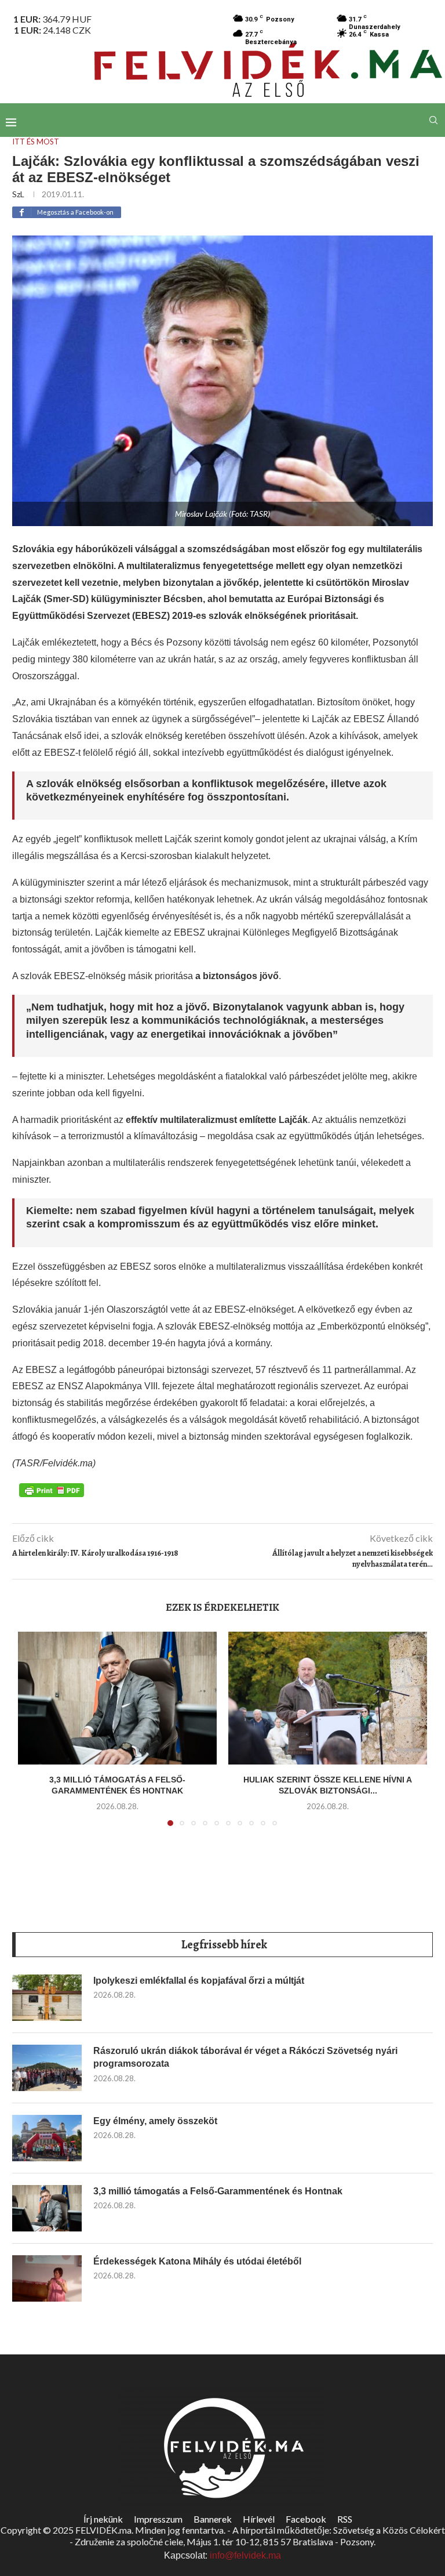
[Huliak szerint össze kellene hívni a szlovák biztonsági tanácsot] (328, 1698)
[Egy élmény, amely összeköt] (47, 2138)
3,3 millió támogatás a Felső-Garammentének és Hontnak (218, 2191)
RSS (345, 2519)
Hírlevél (259, 2519)
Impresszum (158, 2519)
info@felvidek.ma (245, 2555)
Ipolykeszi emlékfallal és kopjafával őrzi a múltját (199, 1981)
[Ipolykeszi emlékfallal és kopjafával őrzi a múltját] (47, 1998)
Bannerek (213, 2519)
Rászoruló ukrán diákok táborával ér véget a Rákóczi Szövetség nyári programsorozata (245, 2057)
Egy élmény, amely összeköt (155, 2121)
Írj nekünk (103, 2519)
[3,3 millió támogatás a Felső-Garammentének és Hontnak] (117, 1698)
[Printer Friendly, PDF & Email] (52, 1489)
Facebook (306, 2519)
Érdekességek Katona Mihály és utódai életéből (197, 2261)
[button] (34, 1736)
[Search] (433, 120)
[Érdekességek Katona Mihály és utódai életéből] (47, 2278)
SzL (18, 194)
